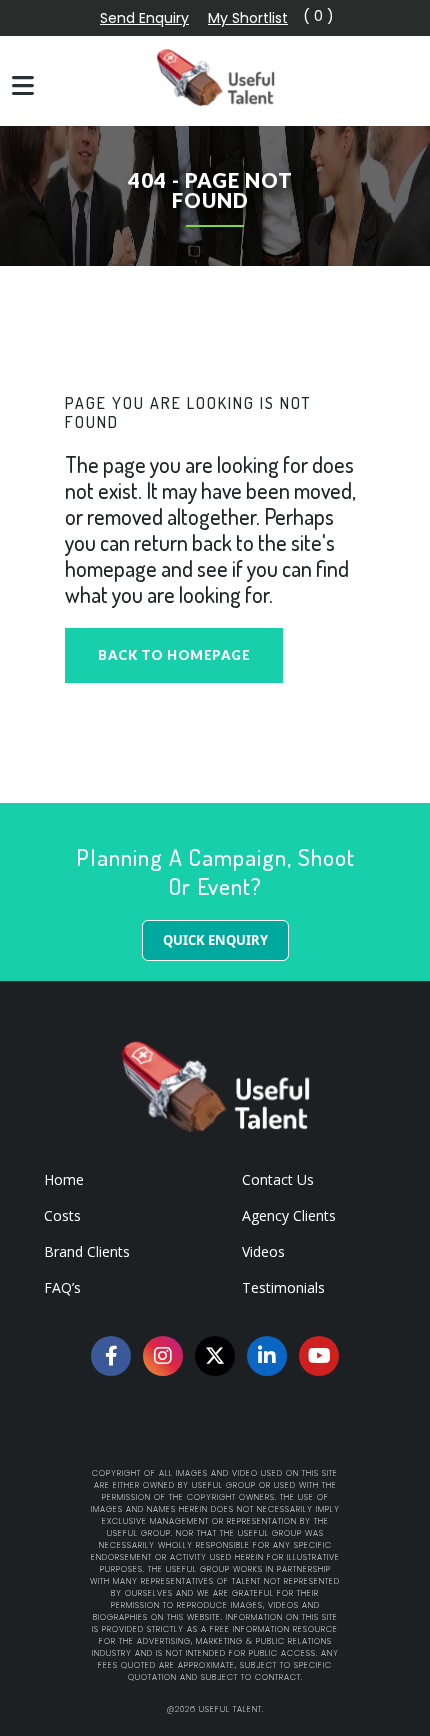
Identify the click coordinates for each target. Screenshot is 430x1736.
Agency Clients (289, 1215)
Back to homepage (174, 655)
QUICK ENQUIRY (215, 940)
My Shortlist (248, 18)
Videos (263, 1251)
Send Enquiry (144, 18)
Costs (62, 1215)
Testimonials (283, 1287)
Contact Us (278, 1179)
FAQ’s (62, 1287)
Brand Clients (87, 1251)
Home (64, 1179)
